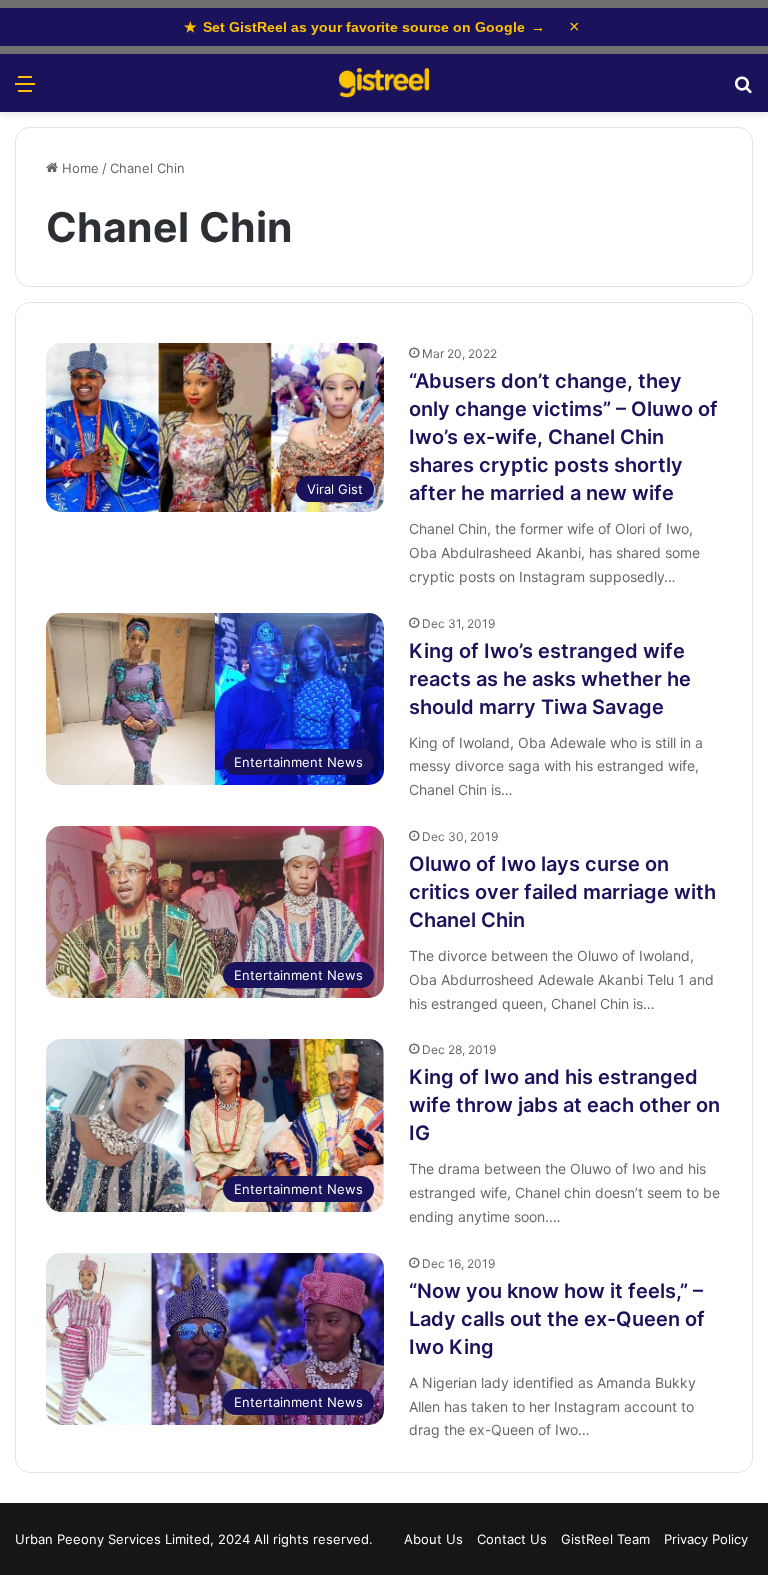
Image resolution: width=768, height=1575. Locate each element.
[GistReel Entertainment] (384, 83)
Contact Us (512, 1539)
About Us (433, 1539)
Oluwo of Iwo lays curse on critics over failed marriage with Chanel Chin (562, 892)
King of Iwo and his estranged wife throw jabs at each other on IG (564, 1105)
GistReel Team (605, 1539)
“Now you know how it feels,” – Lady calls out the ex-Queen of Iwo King (557, 1319)
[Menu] (25, 90)
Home (78, 168)
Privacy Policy (706, 1539)
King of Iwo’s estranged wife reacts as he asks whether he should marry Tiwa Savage (550, 679)
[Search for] (743, 90)
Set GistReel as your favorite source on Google (364, 27)
